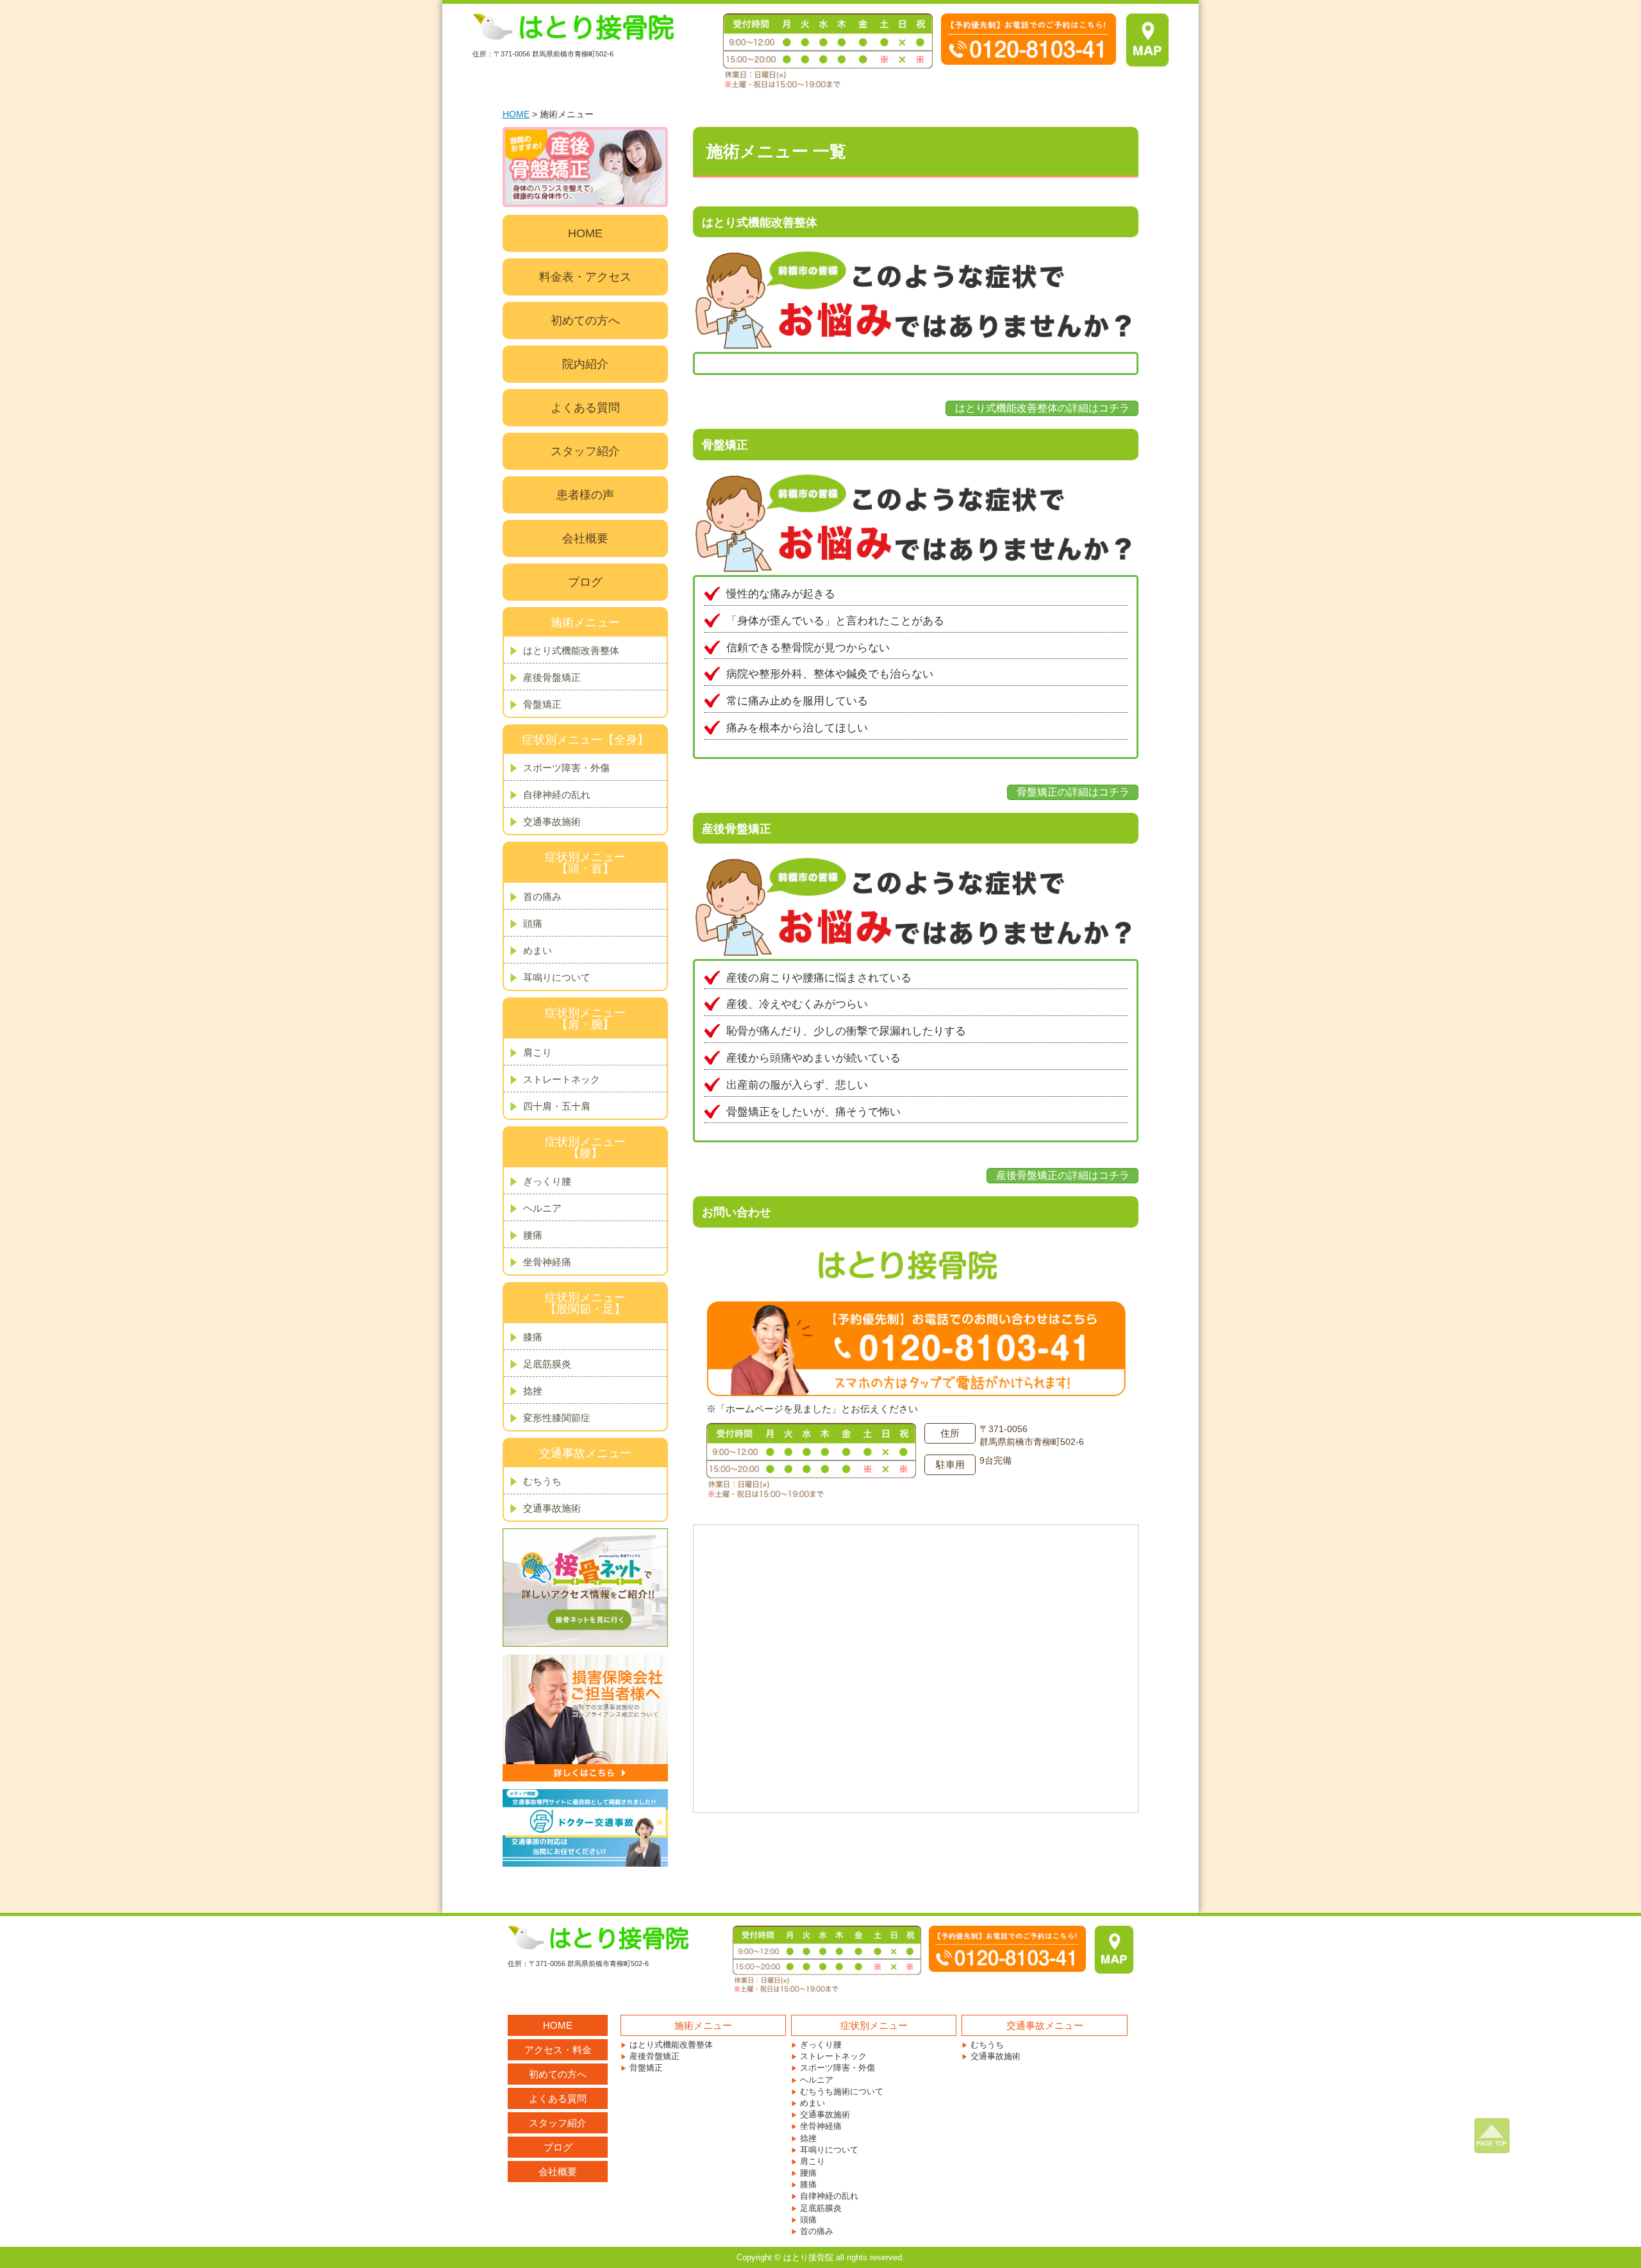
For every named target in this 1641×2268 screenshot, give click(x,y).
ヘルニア (542, 1208)
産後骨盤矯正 (552, 677)
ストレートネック (562, 1079)
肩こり (537, 1052)
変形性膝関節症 (557, 1418)
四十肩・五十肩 (557, 1106)
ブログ (585, 582)
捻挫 (533, 1391)
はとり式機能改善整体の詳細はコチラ (1042, 408)
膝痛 (533, 1337)
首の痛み (542, 896)
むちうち (542, 1481)
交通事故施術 (552, 821)
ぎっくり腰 (547, 1181)
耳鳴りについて (557, 977)
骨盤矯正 (542, 704)
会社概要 (585, 538)
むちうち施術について (842, 2091)
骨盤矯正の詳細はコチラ (1073, 792)
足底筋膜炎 (547, 1364)
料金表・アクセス (585, 277)
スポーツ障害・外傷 (566, 768)
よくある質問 (585, 408)
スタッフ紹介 (585, 451)
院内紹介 (585, 364)
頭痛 (533, 923)
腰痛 (533, 1235)
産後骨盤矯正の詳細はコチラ (1063, 1175)
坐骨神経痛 (547, 1262)
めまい (537, 950)
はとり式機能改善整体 (571, 650)
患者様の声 (585, 495)
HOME (516, 114)
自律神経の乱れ (557, 795)
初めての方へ (585, 321)
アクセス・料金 (558, 2050)
